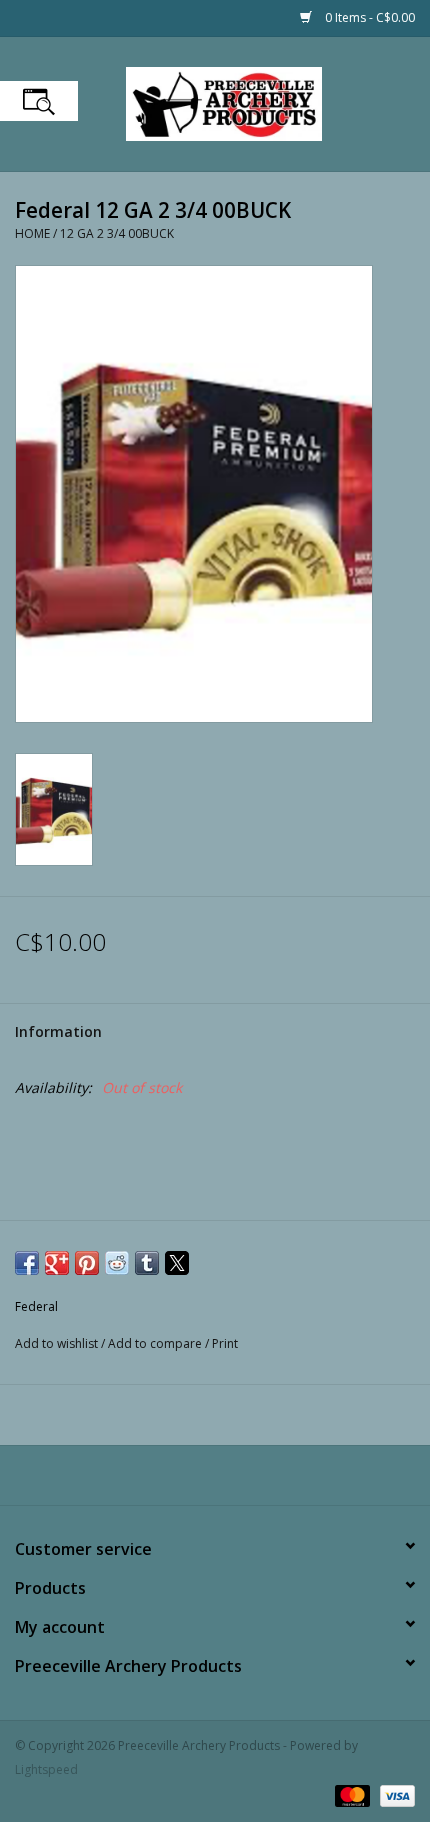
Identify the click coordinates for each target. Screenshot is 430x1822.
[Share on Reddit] (117, 1263)
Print (225, 1343)
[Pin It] (87, 1263)
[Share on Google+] (57, 1263)
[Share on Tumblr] (147, 1263)
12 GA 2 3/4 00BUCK (117, 233)
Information (58, 1031)
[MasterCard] (350, 1794)
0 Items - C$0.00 (368, 17)
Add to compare (156, 1343)
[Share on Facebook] (27, 1263)
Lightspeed (46, 1769)
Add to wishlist (58, 1343)
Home (32, 233)
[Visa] (394, 1794)
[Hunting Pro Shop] (254, 102)
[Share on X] (177, 1263)
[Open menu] (39, 101)
